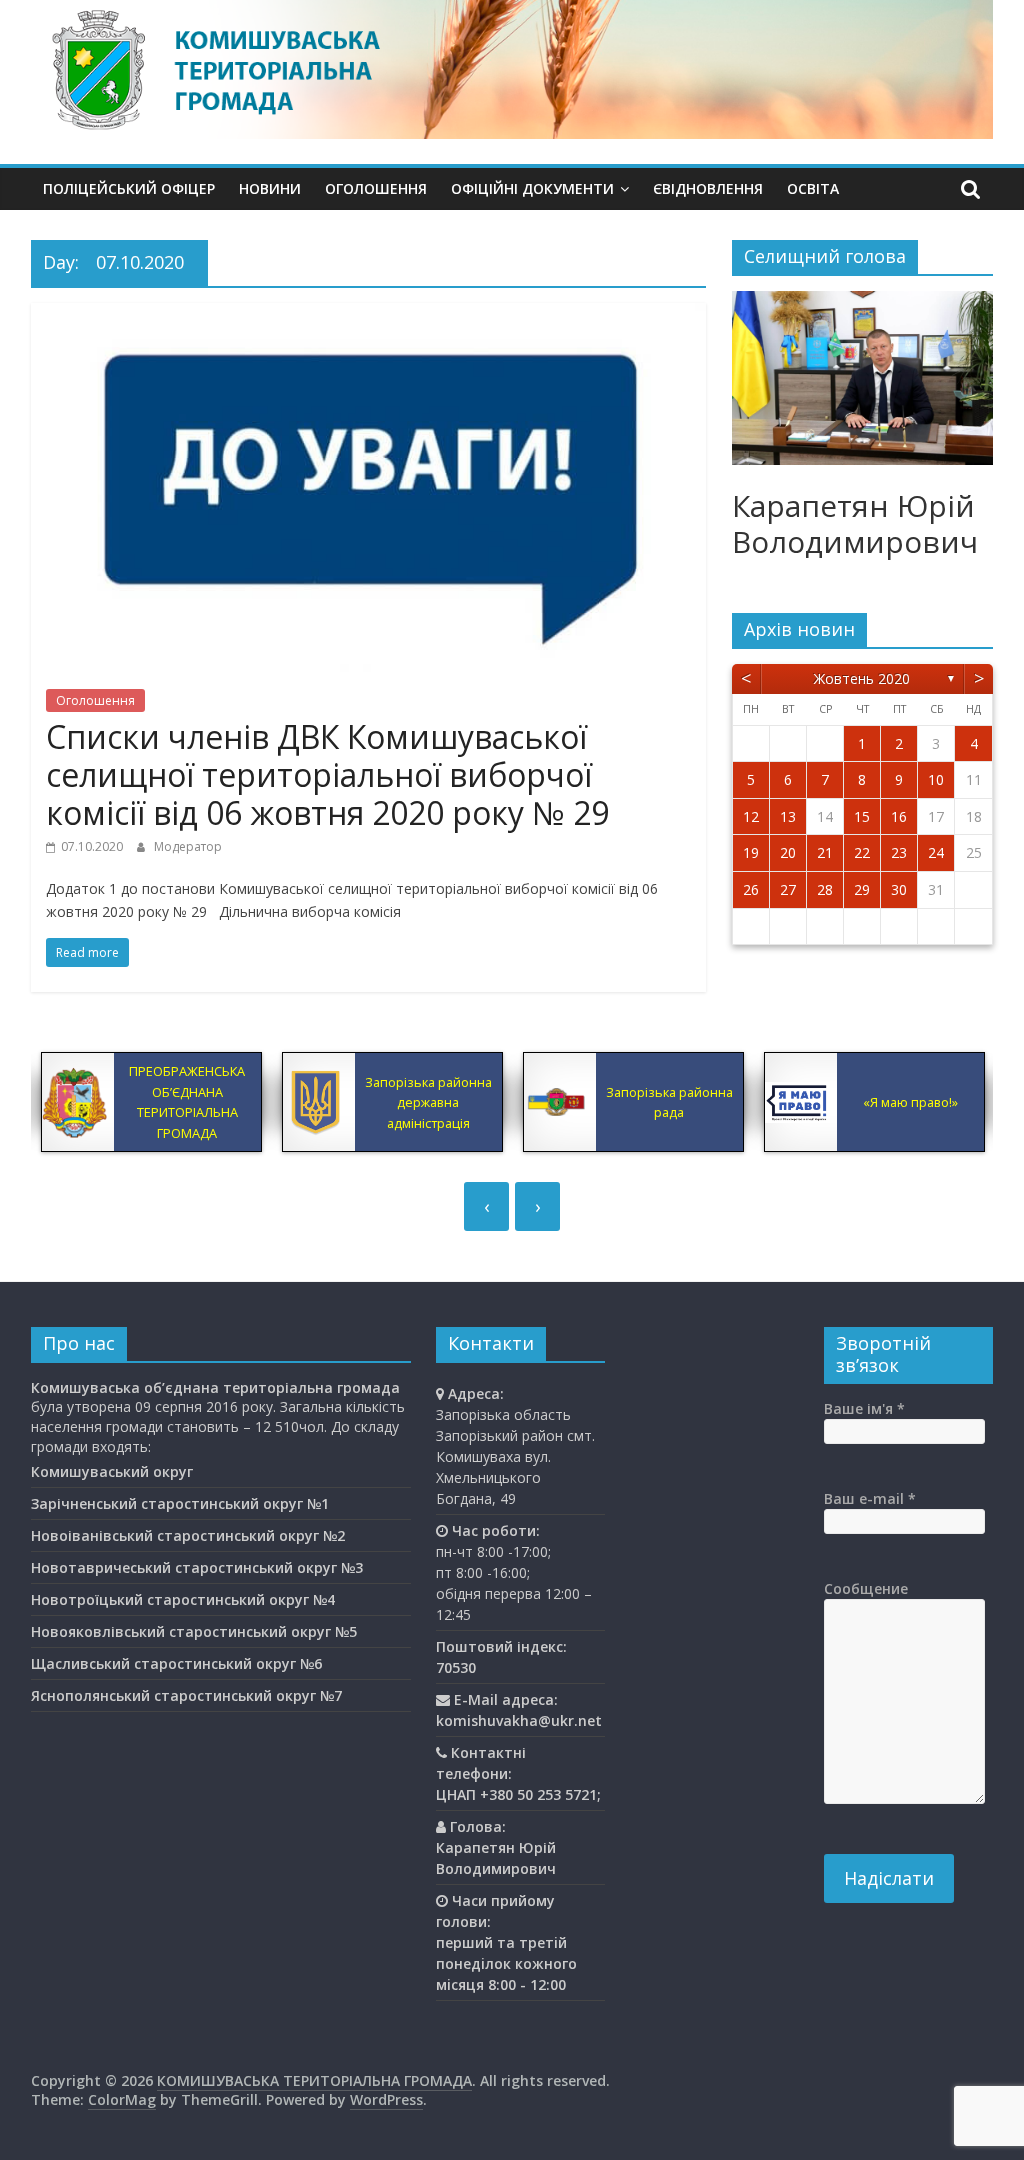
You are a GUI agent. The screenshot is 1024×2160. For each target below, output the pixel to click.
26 (751, 889)
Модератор (188, 846)
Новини (270, 188)
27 (788, 889)
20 (788, 852)
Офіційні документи (532, 188)
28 (825, 889)
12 (751, 816)
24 (936, 852)
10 (936, 779)
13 (788, 816)
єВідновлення (708, 188)
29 (862, 889)
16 (899, 816)
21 (825, 852)
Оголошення (376, 188)
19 (751, 852)
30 (899, 889)
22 (862, 852)
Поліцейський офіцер (129, 188)
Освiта (813, 188)
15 (862, 816)
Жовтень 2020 (862, 678)
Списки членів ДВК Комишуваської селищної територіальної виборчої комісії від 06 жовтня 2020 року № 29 (327, 775)
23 (899, 852)
